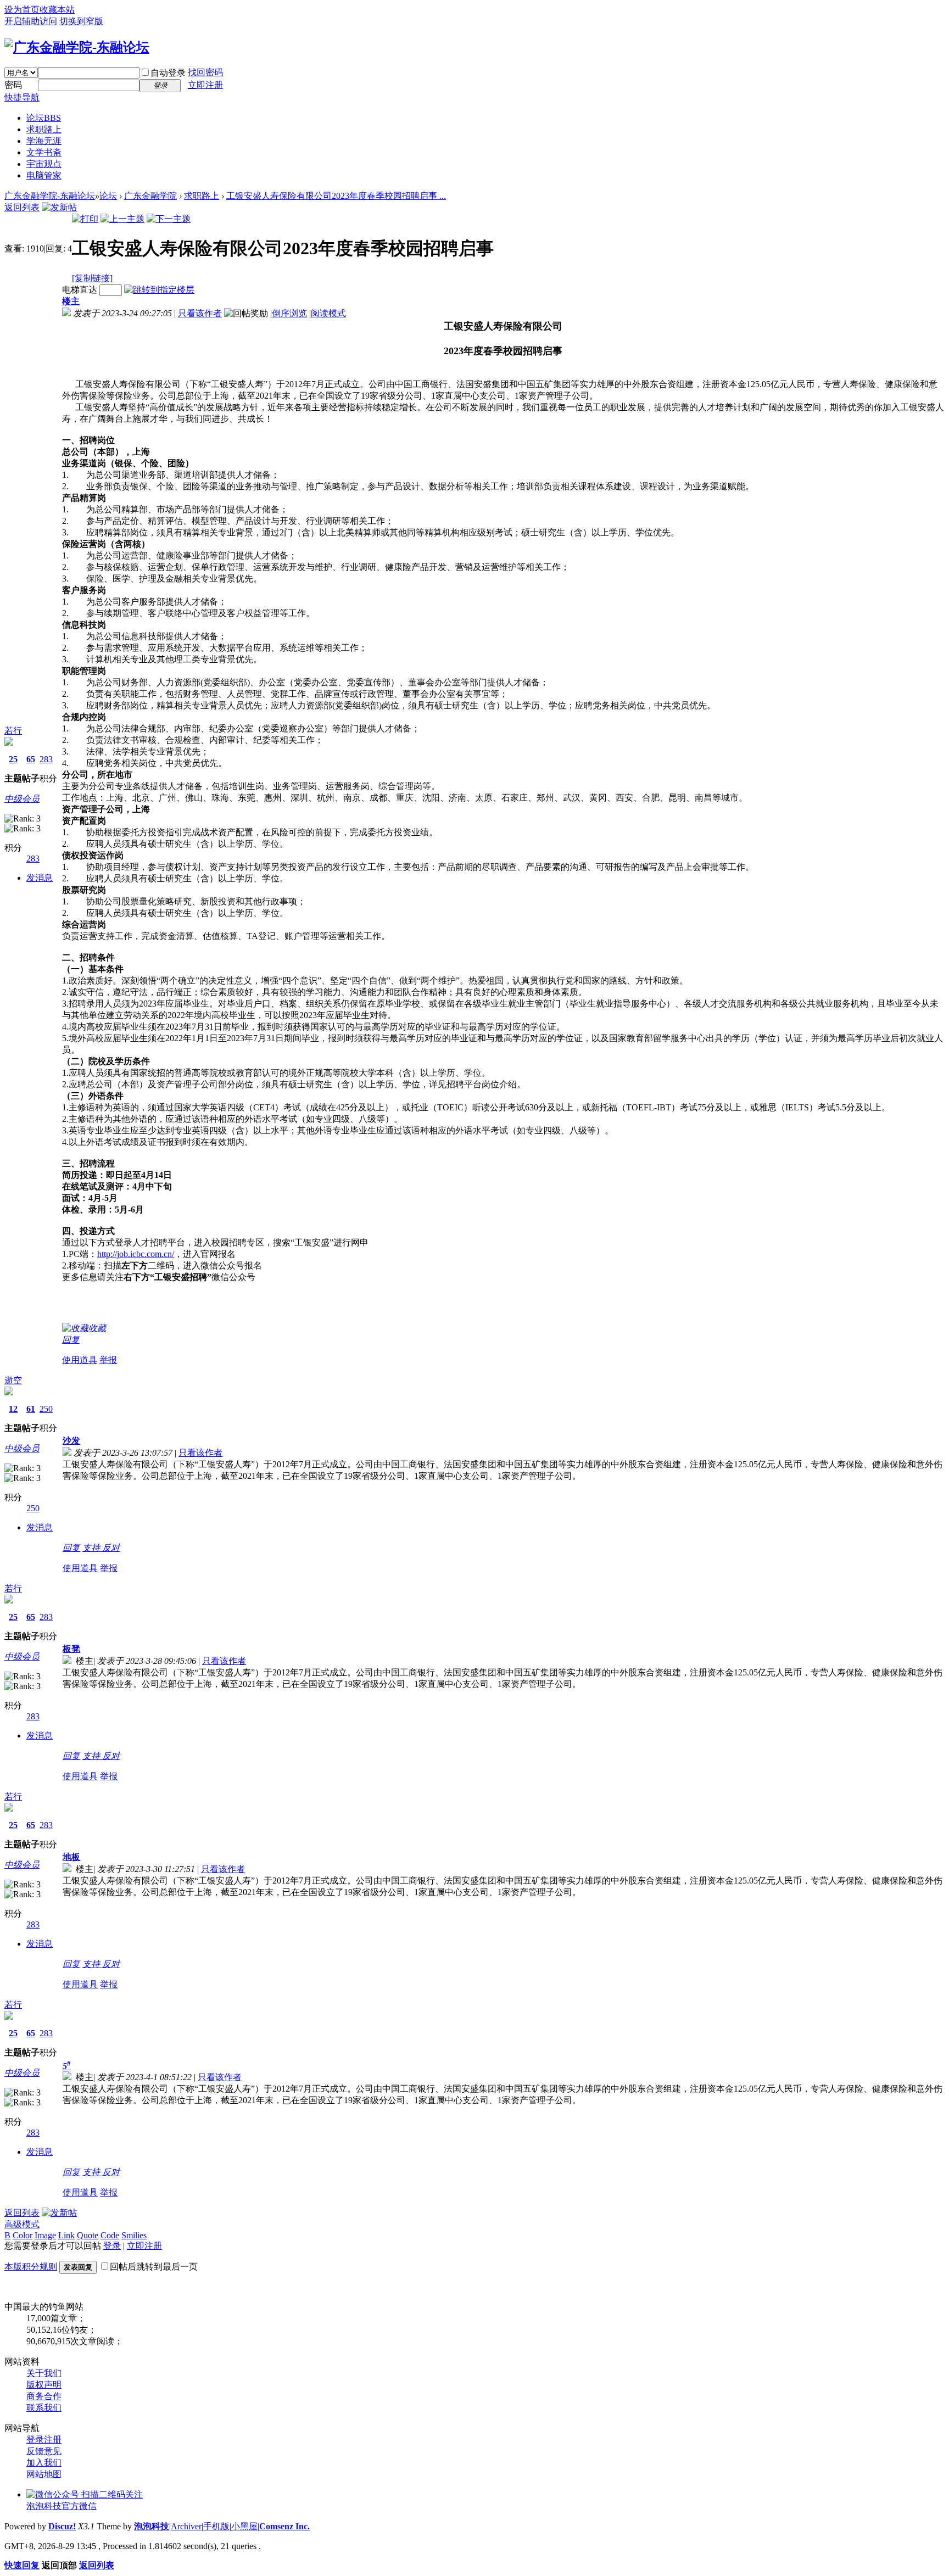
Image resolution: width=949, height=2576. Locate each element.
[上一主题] (122, 219)
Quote (88, 2235)
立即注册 (205, 85)
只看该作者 (200, 313)
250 (46, 1409)
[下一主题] (169, 219)
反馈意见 (44, 2451)
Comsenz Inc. (284, 2526)
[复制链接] (92, 278)
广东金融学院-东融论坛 (50, 196)
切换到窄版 (81, 21)
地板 (71, 1857)
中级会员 (22, 799)
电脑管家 (44, 175)
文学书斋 (44, 152)
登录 (112, 2246)
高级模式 (22, 2224)
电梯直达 (80, 290)
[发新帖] (59, 207)
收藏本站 (57, 10)
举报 (108, 1360)
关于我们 (44, 2373)
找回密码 (205, 72)
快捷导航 (22, 97)
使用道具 (80, 1360)
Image (45, 2235)
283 (46, 759)
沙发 (71, 1441)
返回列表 (22, 207)
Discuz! (62, 2526)
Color (23, 2235)
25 (13, 759)
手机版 (216, 2526)
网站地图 (44, 2474)
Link (66, 2235)
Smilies (134, 2235)
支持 (92, 1548)
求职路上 (44, 129)
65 (31, 759)
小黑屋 (244, 2526)
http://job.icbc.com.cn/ (136, 1254)
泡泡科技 (152, 2526)
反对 (111, 1548)
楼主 (71, 301)
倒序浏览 (289, 313)
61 (31, 1409)
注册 (53, 2440)
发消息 (40, 878)
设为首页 (22, 10)
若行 (13, 731)
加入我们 (44, 2463)
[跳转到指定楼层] (159, 290)
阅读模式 (328, 313)
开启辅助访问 (31, 21)
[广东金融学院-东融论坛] (77, 47)
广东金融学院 (150, 196)
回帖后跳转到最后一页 (154, 2267)
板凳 (71, 1649)
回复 (71, 1340)
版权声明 (44, 2385)
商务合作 (44, 2396)
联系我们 (44, 2408)
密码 (13, 85)
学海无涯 (44, 141)
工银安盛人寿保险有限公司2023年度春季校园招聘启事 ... (336, 196)
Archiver (186, 2526)
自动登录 (168, 73)
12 (13, 1409)
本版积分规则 (31, 2267)
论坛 (44, 118)
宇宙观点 (44, 164)
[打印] (85, 219)
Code (110, 2235)
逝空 (13, 1380)
